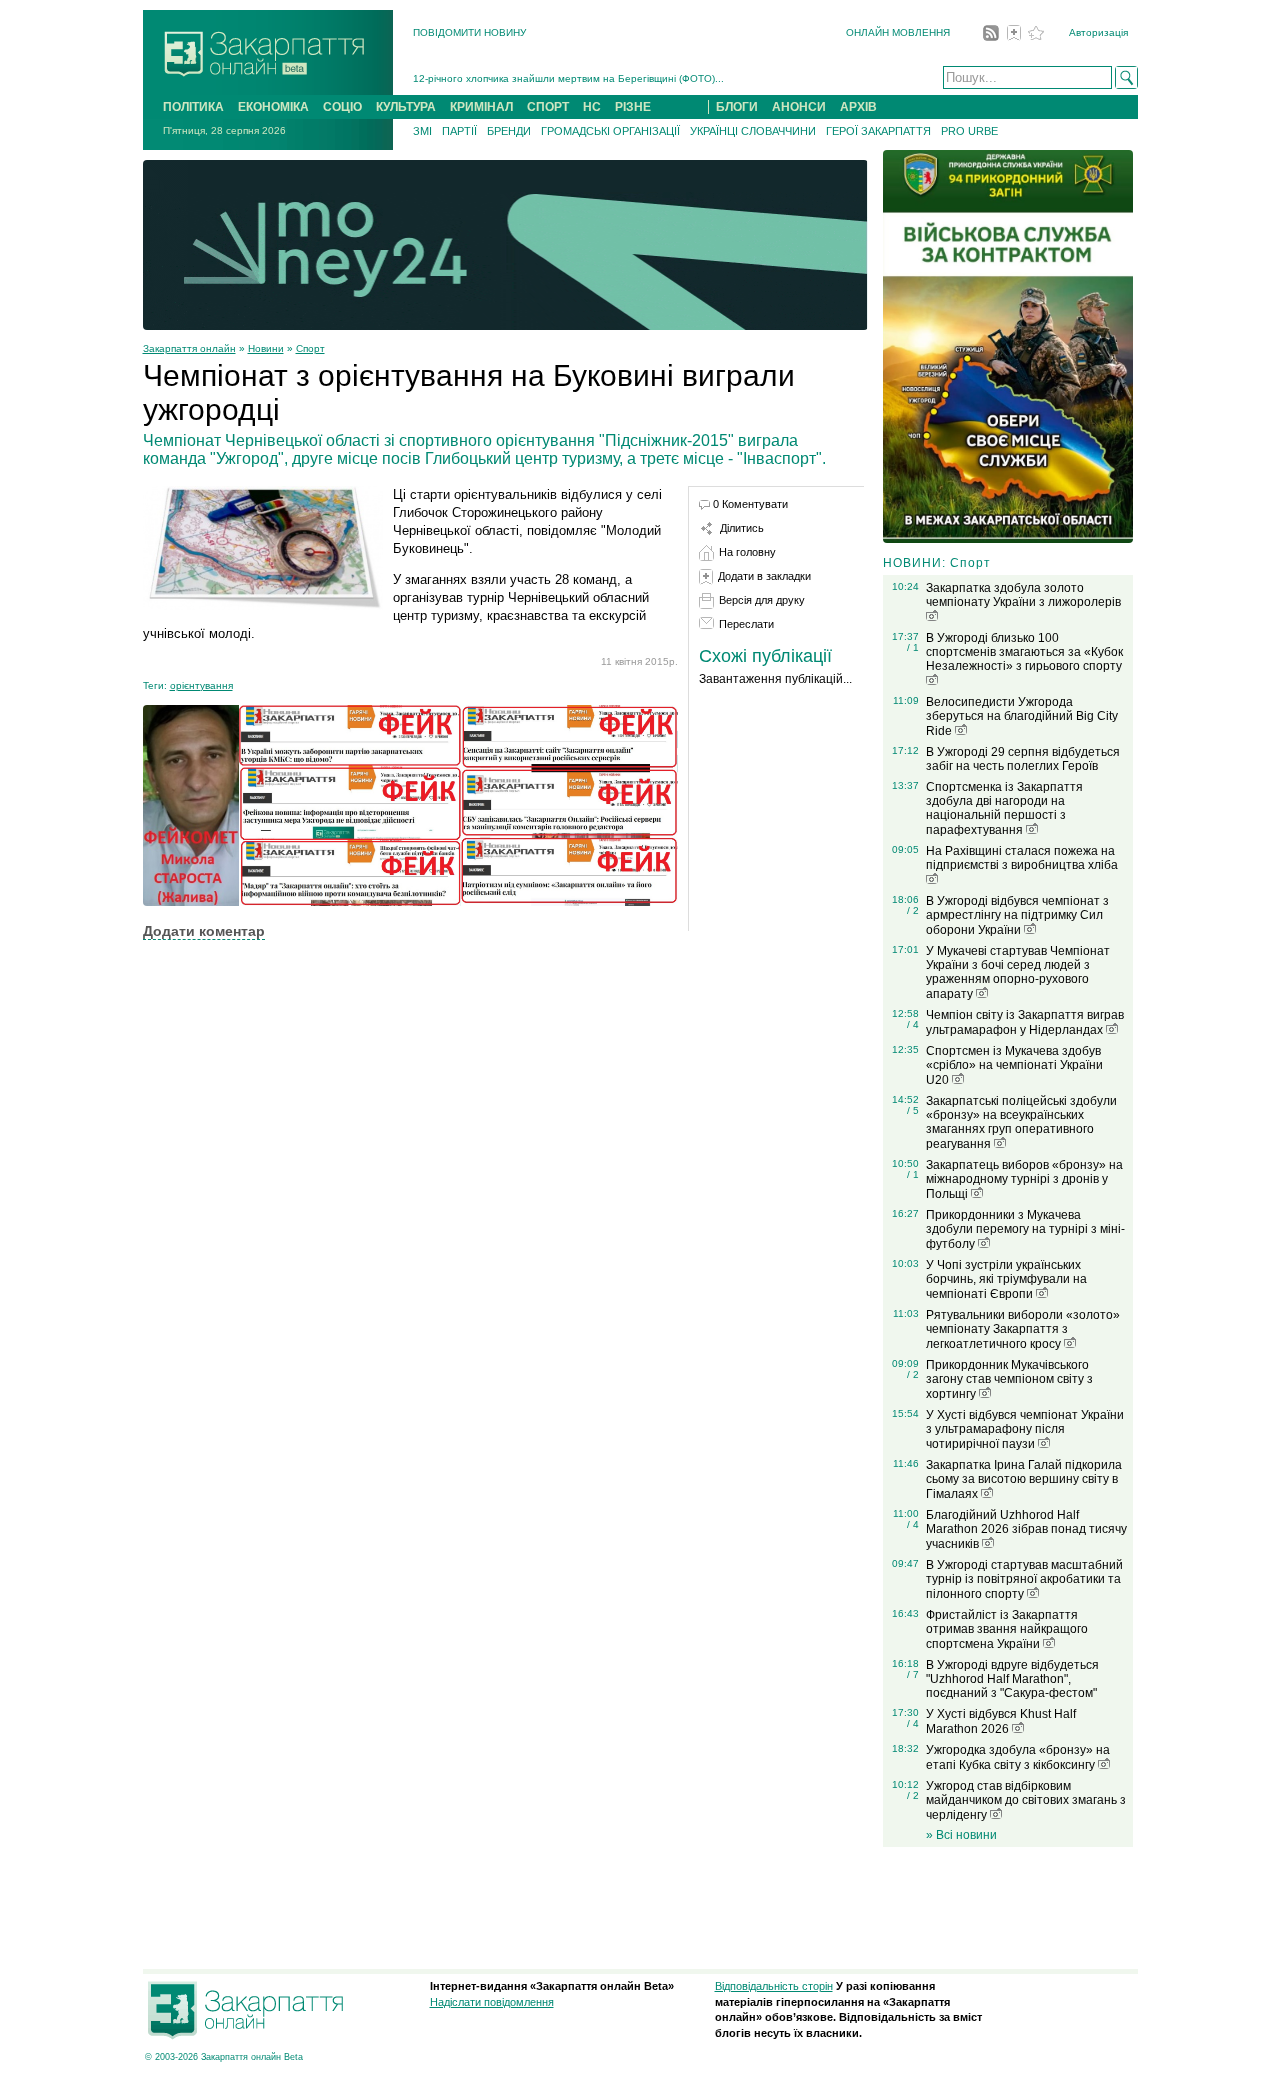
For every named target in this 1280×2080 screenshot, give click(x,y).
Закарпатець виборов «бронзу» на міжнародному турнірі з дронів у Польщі (1024, 1179)
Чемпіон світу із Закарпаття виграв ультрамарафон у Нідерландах (1025, 1022)
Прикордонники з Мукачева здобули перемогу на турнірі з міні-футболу (1025, 1229)
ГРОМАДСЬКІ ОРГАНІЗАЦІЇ (610, 131)
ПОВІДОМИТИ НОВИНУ (469, 32)
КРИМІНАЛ (481, 107)
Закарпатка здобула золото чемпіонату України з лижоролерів (1023, 595)
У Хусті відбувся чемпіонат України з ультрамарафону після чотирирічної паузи (1025, 1429)
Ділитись (742, 528)
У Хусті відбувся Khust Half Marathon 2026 (1001, 1721)
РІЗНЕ (633, 107)
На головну (747, 552)
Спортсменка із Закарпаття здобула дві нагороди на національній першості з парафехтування (1004, 808)
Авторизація (1098, 32)
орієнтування (201, 685)
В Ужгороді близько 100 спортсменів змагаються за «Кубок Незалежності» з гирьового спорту (1024, 652)
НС (592, 107)
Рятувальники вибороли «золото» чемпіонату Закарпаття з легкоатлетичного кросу (1023, 1329)
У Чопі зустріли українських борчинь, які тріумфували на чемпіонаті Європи (1006, 1279)
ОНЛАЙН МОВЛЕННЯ (898, 32)
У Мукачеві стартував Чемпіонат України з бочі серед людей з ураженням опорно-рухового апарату (1018, 972)
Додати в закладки (764, 576)
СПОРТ (548, 107)
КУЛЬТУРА (406, 107)
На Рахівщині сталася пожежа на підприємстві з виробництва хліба (1022, 858)
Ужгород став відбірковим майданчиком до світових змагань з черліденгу (1026, 1800)
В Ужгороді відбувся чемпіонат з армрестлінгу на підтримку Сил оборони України (1017, 915)
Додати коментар (204, 931)
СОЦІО (342, 107)
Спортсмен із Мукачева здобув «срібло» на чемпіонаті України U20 (1014, 1065)
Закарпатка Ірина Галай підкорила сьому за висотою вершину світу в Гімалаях (1024, 1479)
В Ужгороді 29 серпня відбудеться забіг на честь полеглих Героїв (1023, 759)
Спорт (310, 348)
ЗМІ (422, 131)
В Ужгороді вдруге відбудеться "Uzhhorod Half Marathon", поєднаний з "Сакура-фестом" (1012, 1679)
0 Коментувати (750, 504)
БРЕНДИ (509, 131)
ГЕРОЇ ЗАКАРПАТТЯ (878, 131)
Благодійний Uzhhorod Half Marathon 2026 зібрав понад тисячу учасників (1026, 1529)
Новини (266, 348)
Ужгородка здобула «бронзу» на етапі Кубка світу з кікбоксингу (1018, 1757)
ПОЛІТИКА (193, 107)
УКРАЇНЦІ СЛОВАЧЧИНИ (753, 131)
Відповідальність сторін (774, 1986)
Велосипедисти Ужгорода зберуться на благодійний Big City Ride (1022, 716)
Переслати (746, 624)
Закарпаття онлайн (189, 348)
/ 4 (913, 1024)
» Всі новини (961, 1835)
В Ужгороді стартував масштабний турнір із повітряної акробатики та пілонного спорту (1024, 1579)
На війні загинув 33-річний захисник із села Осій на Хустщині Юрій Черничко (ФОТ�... (621, 78)
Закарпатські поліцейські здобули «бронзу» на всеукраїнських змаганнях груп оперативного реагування (1021, 1122)
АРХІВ (858, 107)
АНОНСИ (799, 107)
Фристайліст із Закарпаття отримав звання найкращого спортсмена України (1007, 1629)
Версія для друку (762, 600)
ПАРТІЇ (459, 131)
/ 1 (913, 647)
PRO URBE (969, 131)
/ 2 (913, 910)
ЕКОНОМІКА (273, 107)
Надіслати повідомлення (492, 2002)
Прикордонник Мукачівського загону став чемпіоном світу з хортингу (1009, 1379)
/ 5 (913, 1110)
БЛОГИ (737, 107)
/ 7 (913, 1674)
